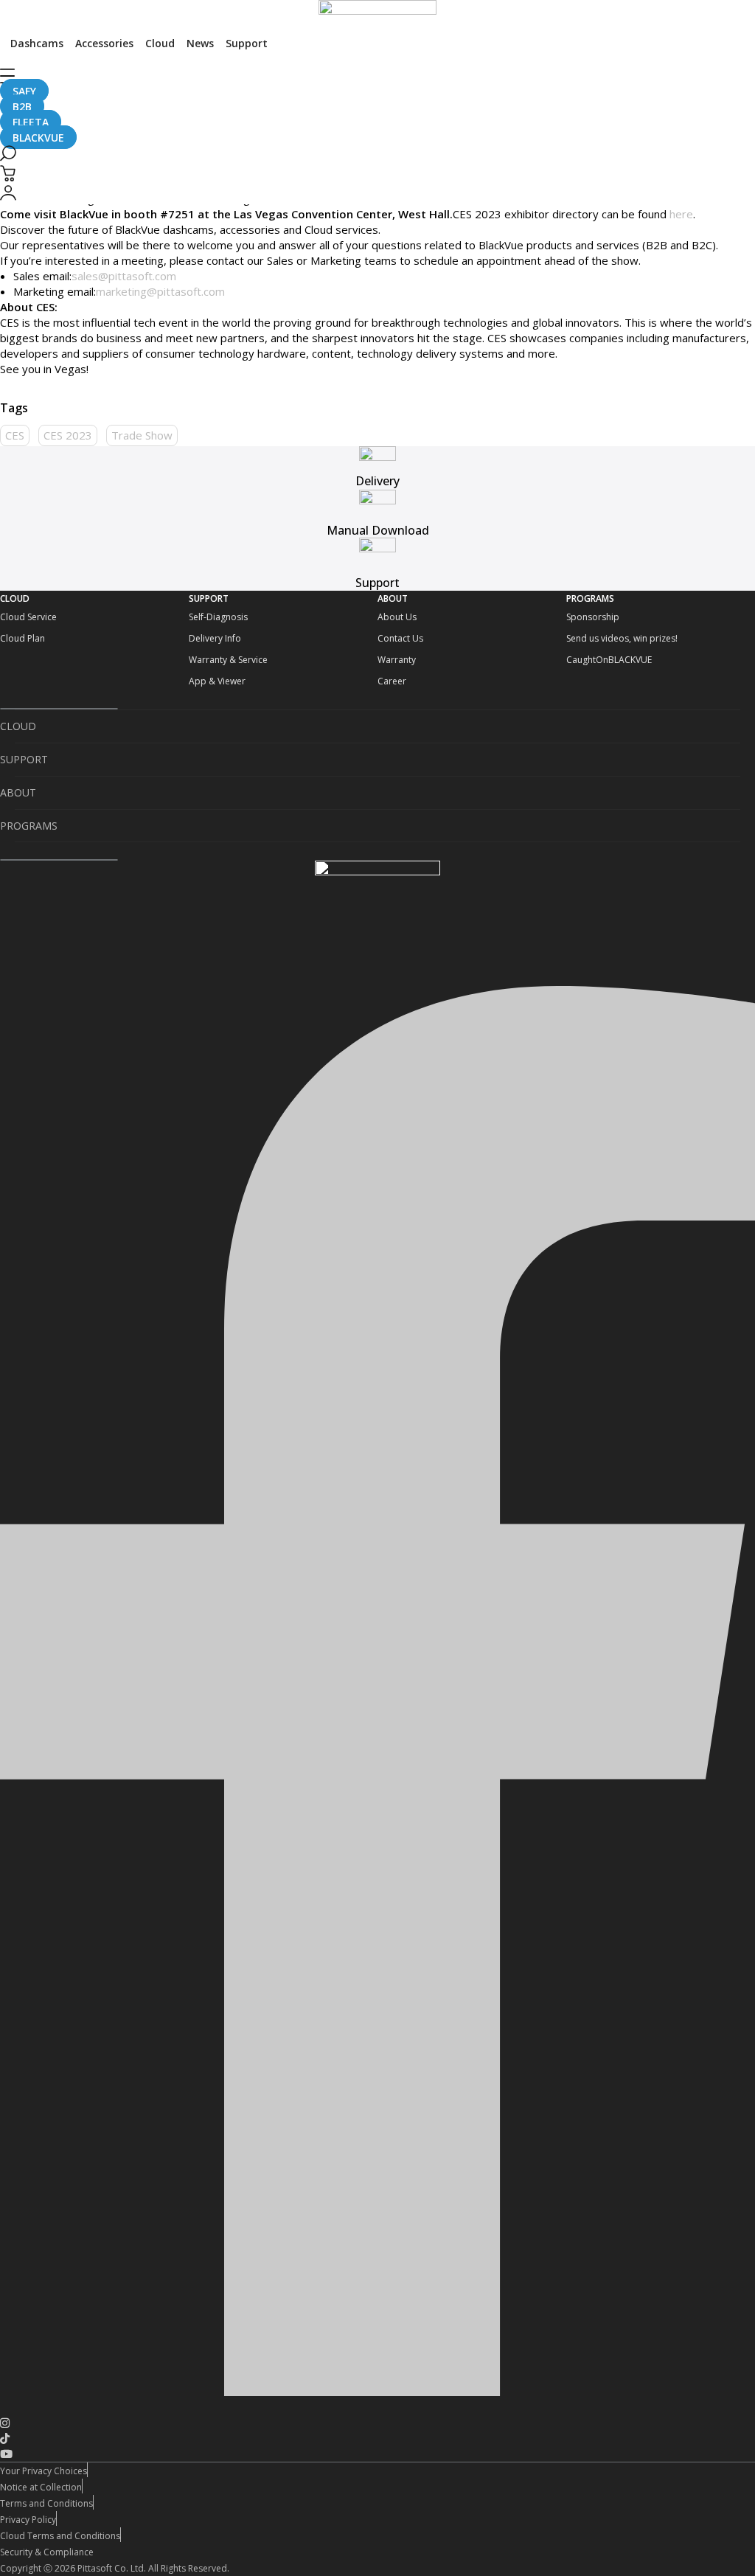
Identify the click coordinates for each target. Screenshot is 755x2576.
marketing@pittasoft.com (160, 291)
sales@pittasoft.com (124, 276)
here (681, 214)
